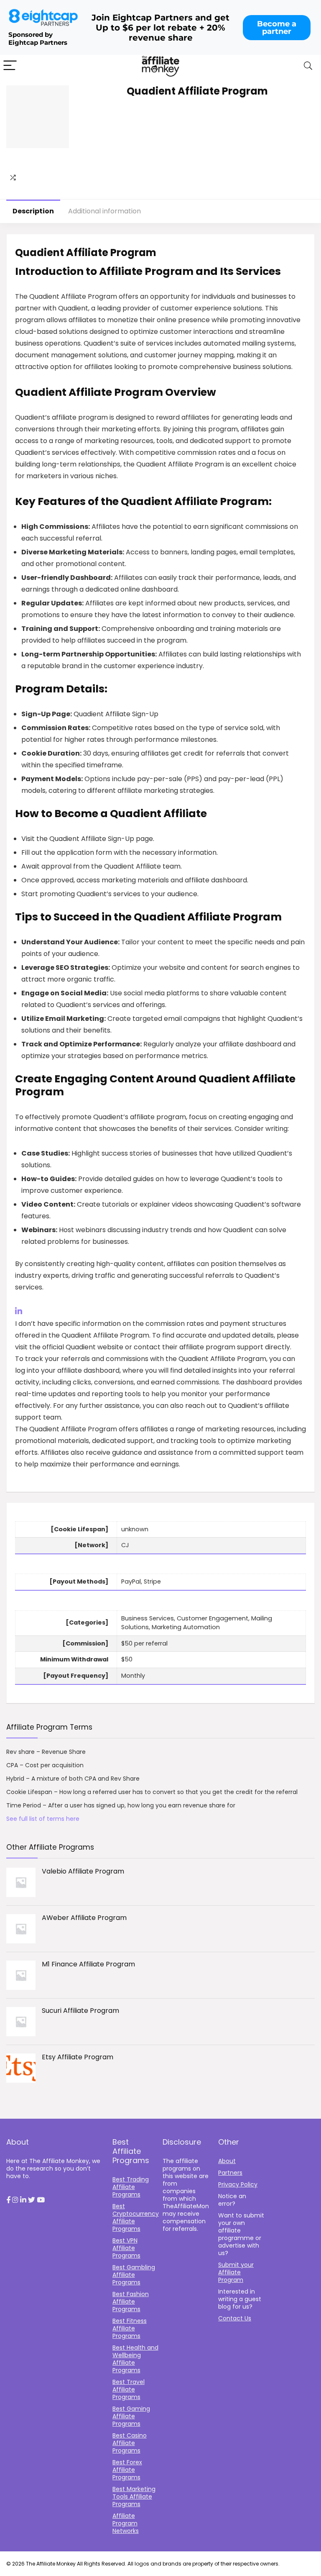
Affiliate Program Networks (126, 2523)
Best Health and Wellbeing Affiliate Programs (135, 2359)
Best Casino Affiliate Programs (130, 2443)
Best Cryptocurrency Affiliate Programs (136, 2217)
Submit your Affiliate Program (236, 2272)
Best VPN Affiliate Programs (126, 2248)
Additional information (104, 211)
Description (33, 211)
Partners (230, 2173)
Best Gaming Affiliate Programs (131, 2416)
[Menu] (10, 66)
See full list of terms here (43, 1819)
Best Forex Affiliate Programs (127, 2470)
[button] (8, 2200)
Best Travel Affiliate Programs (129, 2389)
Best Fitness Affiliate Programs (130, 2328)
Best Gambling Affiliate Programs (134, 2275)
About (227, 2161)
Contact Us (235, 2318)
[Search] (308, 66)
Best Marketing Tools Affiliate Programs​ (134, 2497)
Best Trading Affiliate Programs (131, 2187)
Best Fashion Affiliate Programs (131, 2302)
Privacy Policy (238, 2184)
